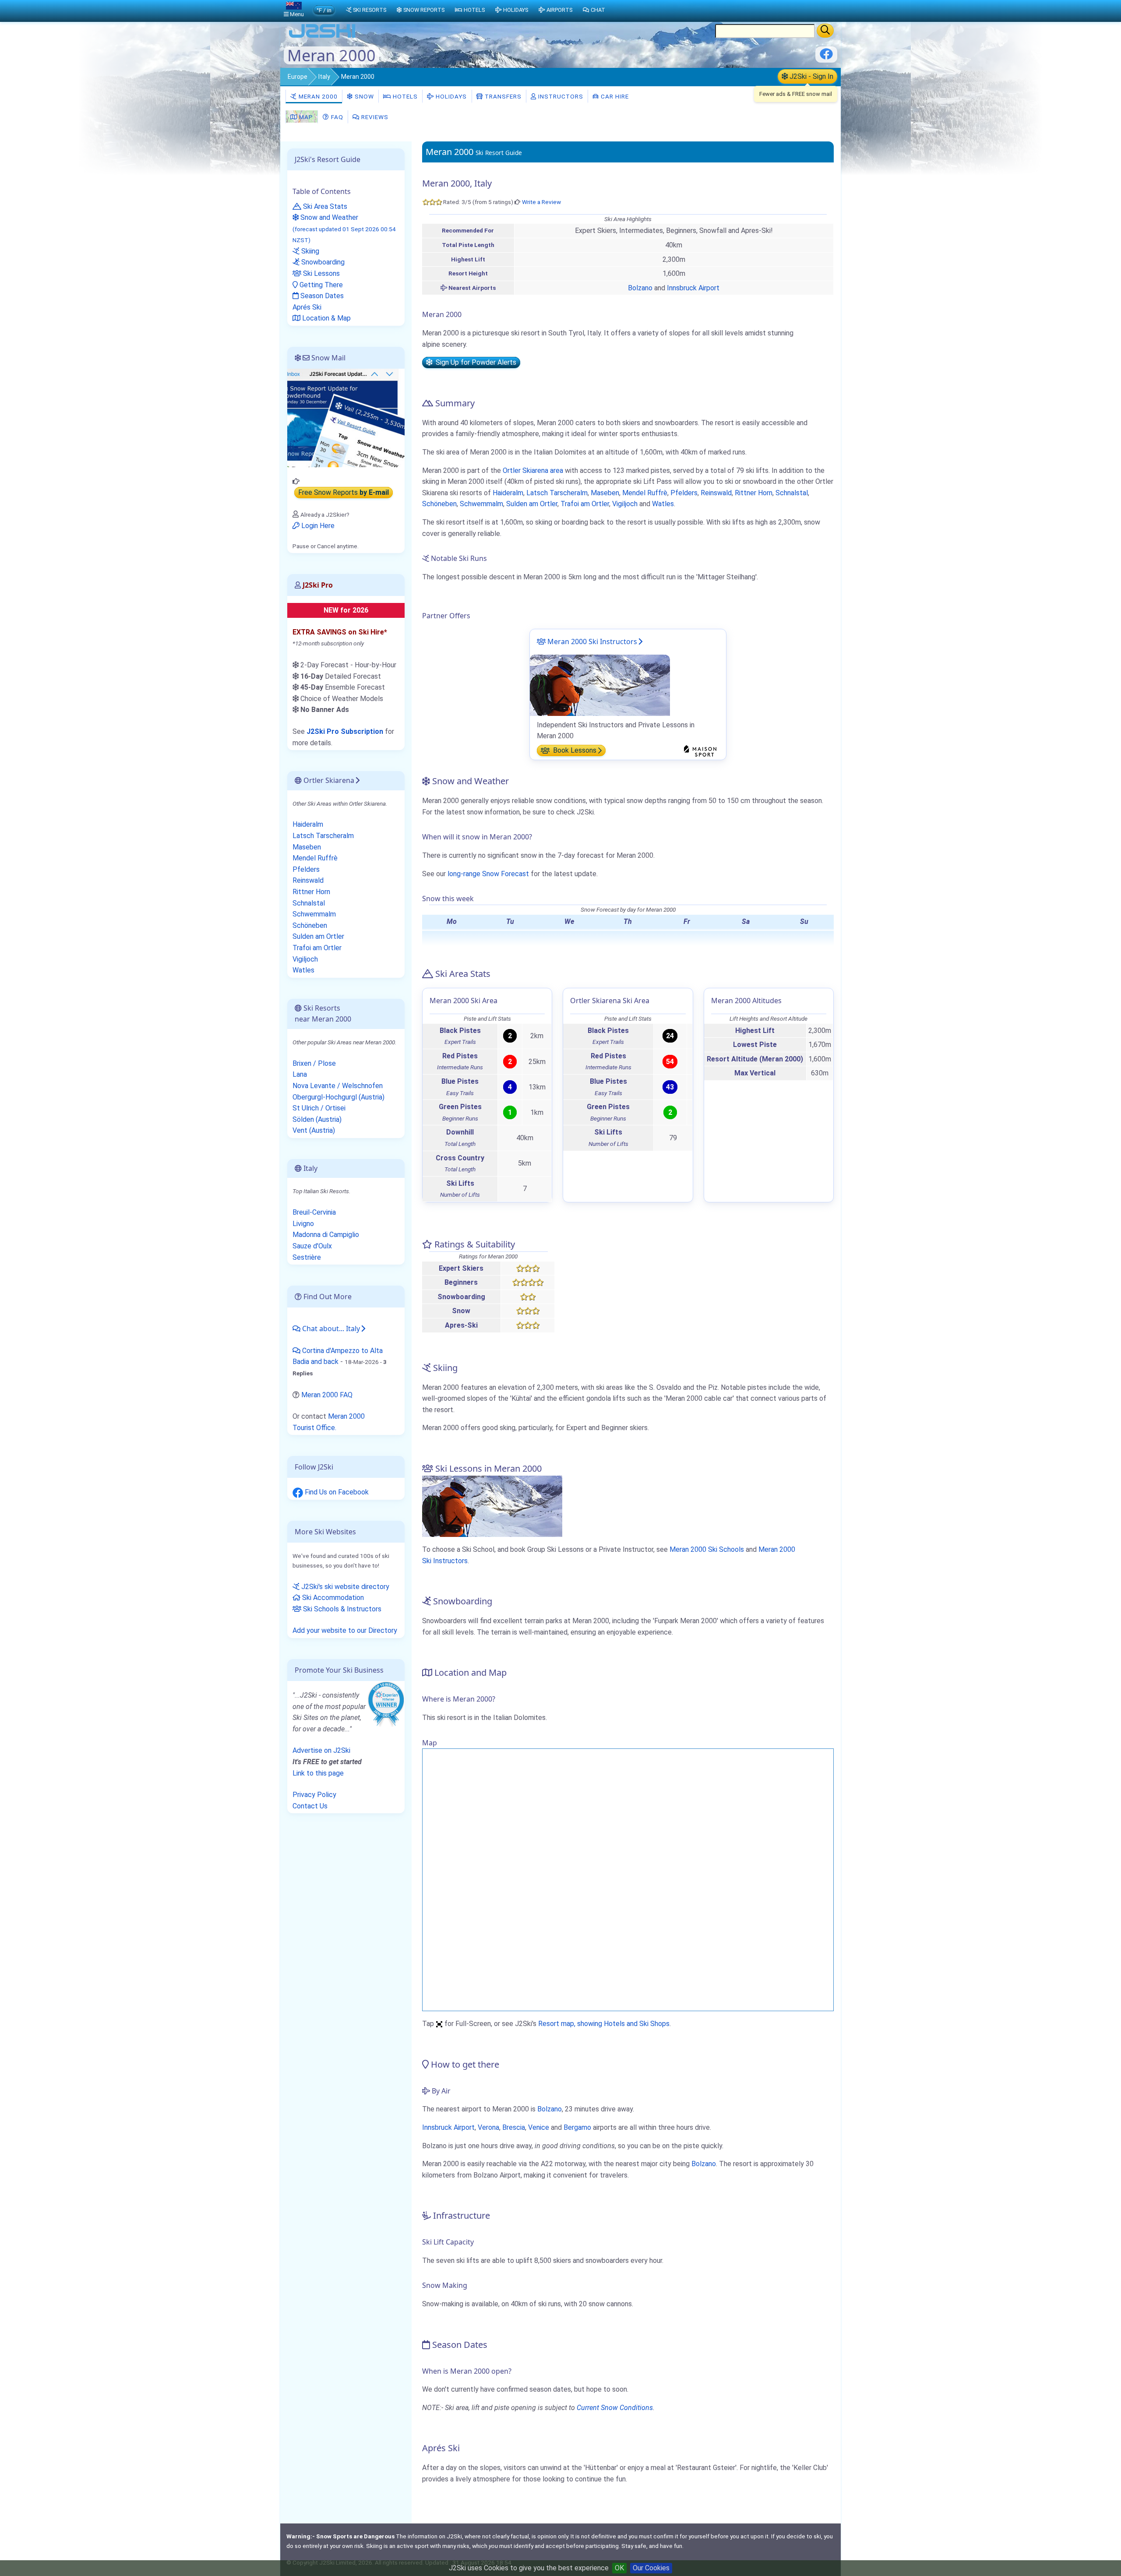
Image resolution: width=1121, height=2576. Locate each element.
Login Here (317, 526)
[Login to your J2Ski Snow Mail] (346, 418)
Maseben (605, 493)
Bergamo (577, 2127)
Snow (363, 96)
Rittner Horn (754, 493)
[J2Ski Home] (322, 37)
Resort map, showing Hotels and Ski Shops (604, 2024)
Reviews (374, 117)
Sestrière (307, 1257)
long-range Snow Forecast (488, 874)
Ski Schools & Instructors (341, 1609)
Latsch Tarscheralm (557, 493)
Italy (324, 77)
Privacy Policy (314, 1795)
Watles (663, 504)
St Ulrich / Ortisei (319, 1108)
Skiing (309, 251)
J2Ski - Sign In (811, 76)
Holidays (450, 96)
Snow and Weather (344, 228)
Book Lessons (574, 751)
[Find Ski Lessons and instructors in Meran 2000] (600, 685)
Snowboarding (322, 262)
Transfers (502, 96)
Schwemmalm (481, 504)
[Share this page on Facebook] (826, 57)
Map (305, 117)
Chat (598, 10)
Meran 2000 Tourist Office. (329, 1422)
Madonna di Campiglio (326, 1235)
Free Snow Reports (344, 493)
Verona (488, 2127)
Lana (300, 1074)
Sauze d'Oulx (312, 1246)
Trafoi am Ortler (585, 504)
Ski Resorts (370, 10)
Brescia (514, 2127)
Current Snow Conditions (615, 2408)
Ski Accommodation (332, 1598)
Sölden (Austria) (317, 1119)
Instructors (560, 96)
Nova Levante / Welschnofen (338, 1086)
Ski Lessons (321, 273)
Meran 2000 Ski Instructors (591, 641)
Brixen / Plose (314, 1063)
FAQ (336, 117)
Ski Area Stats (324, 206)
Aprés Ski (307, 307)
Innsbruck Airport (693, 288)
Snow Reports (424, 10)
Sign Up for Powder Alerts (474, 362)
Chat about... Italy (330, 1329)
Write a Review (541, 202)
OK (619, 2568)
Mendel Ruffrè (645, 493)
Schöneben (439, 504)
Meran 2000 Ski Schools (707, 1549)
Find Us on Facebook (336, 1492)
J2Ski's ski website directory (344, 1587)
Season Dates (321, 296)
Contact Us (310, 1806)
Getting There (320, 285)
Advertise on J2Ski (321, 1750)
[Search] (825, 31)
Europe (298, 77)
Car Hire (614, 96)
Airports (559, 10)
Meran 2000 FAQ (327, 1395)
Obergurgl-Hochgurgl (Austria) (338, 1097)
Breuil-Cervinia (314, 1212)
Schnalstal (792, 493)
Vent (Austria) (314, 1130)
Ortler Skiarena (328, 780)
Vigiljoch (625, 504)
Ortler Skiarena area (533, 470)
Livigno (303, 1224)
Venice (539, 2127)
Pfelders (684, 493)
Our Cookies (651, 2568)
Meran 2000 (317, 96)
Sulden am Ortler (532, 504)
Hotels (404, 96)
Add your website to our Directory (345, 1630)
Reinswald (716, 493)
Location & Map (326, 318)
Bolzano (640, 288)
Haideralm (508, 493)
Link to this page (318, 1773)
